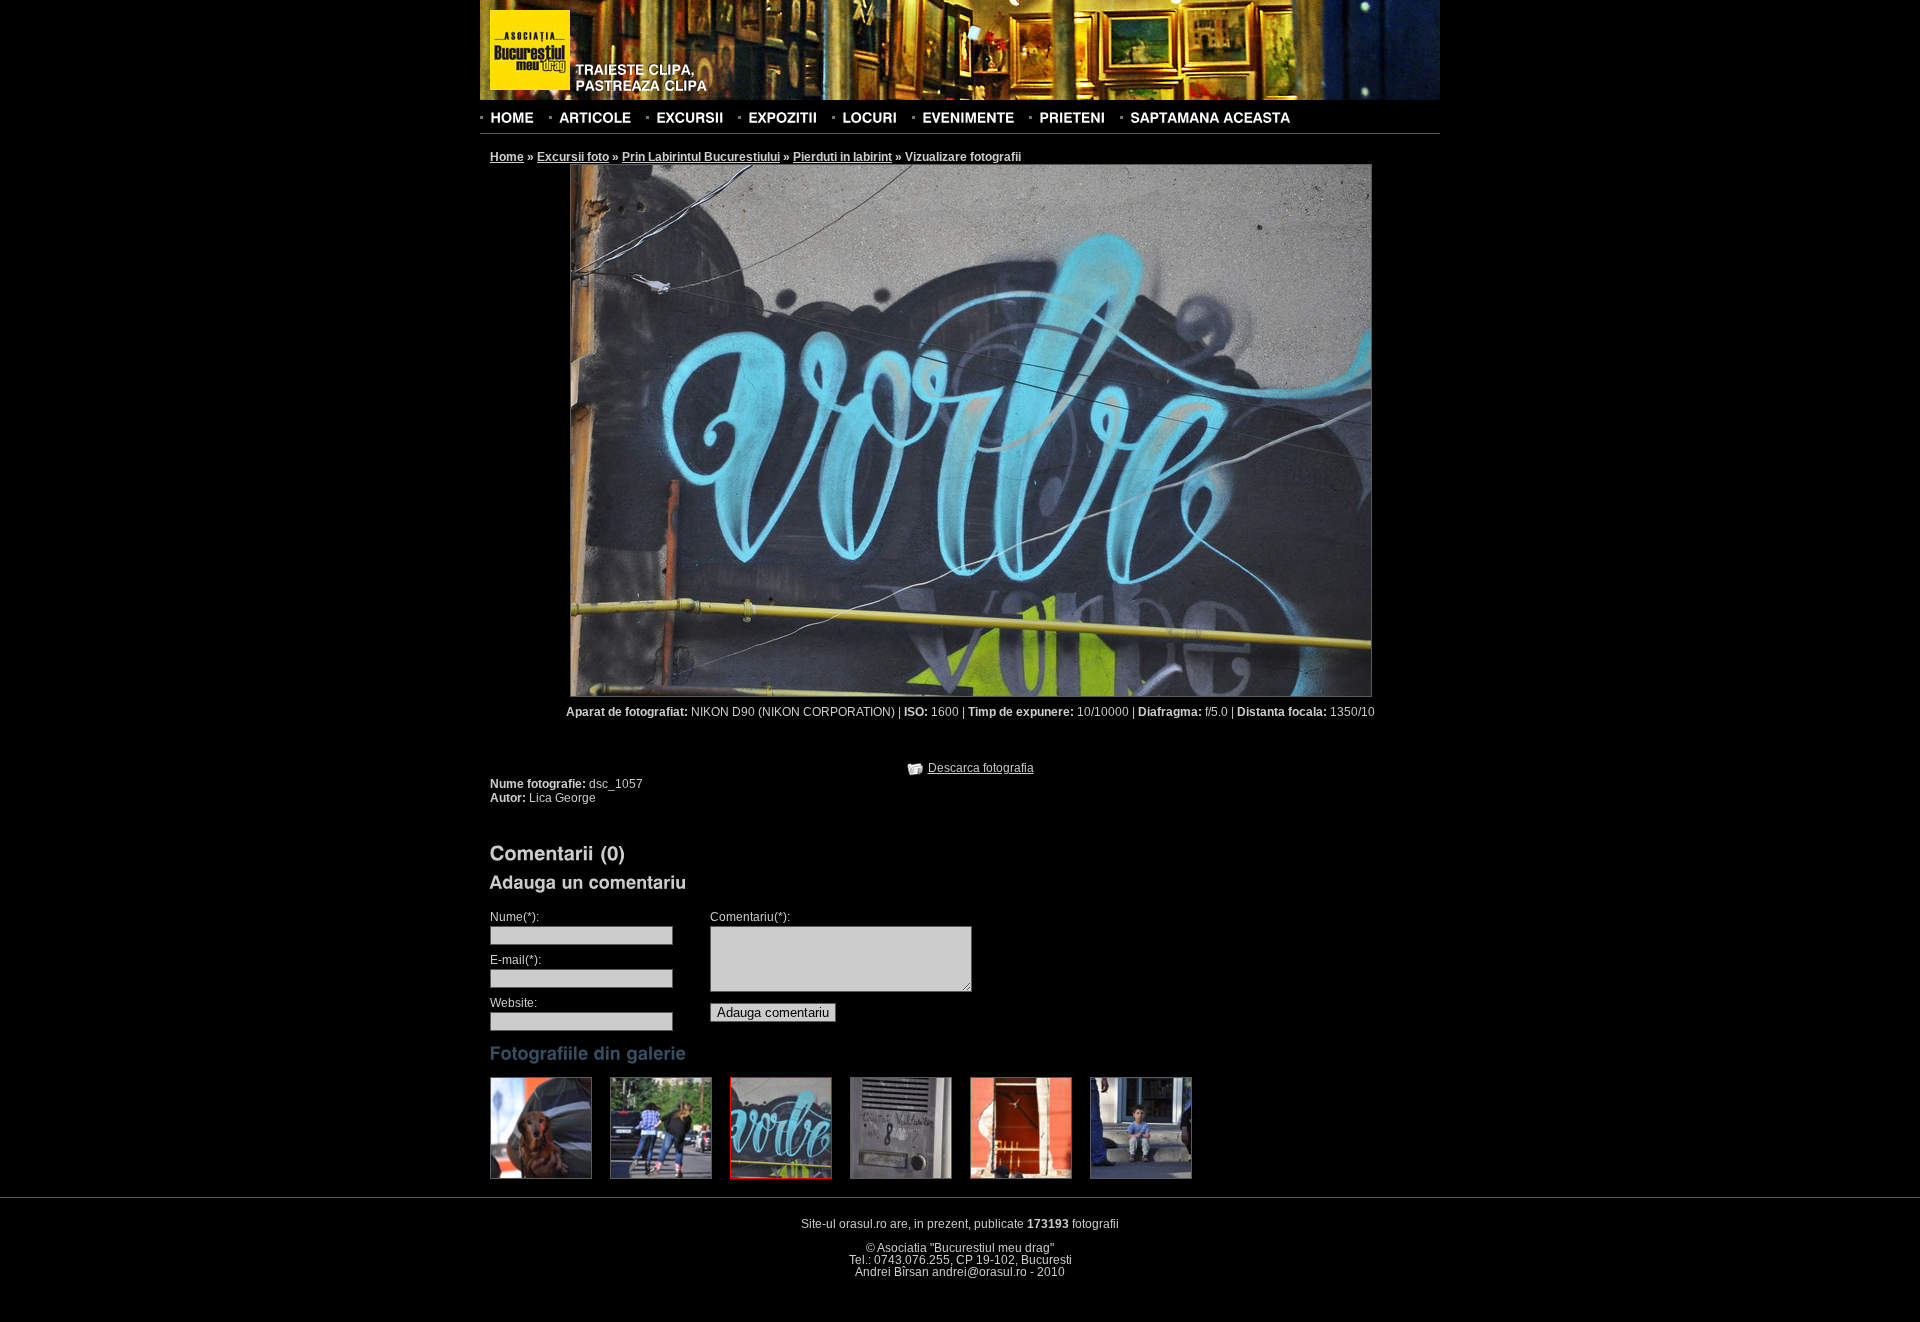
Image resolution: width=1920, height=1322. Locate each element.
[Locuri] (869, 117)
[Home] (512, 117)
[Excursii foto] (689, 117)
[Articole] (595, 117)
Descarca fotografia (981, 768)
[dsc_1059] (901, 1175)
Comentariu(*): (750, 917)
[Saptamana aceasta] (1210, 117)
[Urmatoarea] (1172, 429)
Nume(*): (514, 917)
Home (507, 157)
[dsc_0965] (661, 1175)
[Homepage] (530, 51)
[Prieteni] (1072, 117)
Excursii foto (573, 157)
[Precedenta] (770, 429)
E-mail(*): (515, 960)
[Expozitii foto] (782, 117)
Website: (513, 1003)
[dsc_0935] (541, 1175)
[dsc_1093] (1021, 1175)
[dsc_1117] (1141, 1175)
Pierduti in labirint (842, 157)
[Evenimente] (968, 117)
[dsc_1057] (781, 1175)
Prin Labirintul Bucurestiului (701, 157)
